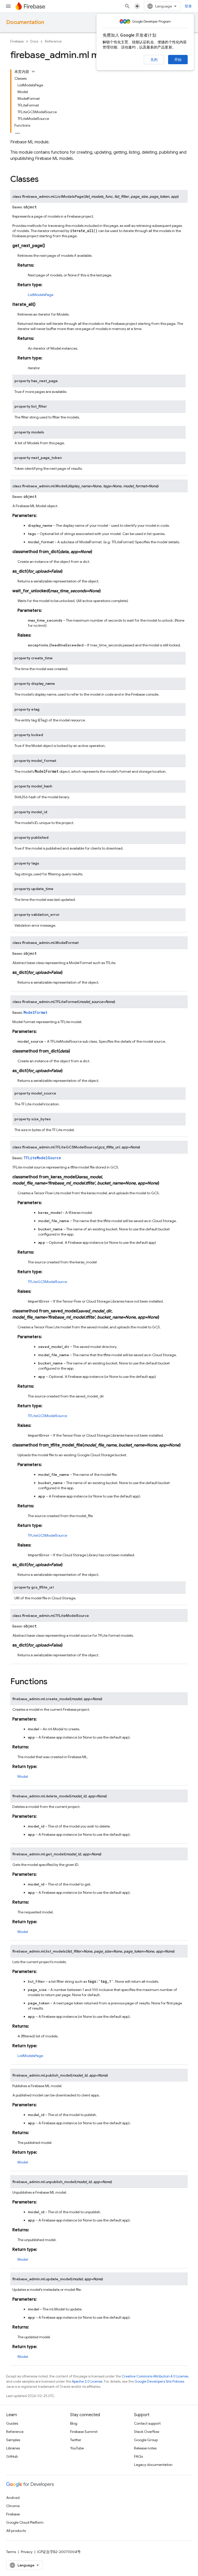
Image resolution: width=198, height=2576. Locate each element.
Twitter (76, 2440)
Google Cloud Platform (25, 2522)
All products (16, 2531)
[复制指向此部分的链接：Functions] (53, 1682)
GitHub (12, 2456)
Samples (13, 2440)
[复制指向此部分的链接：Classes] (44, 180)
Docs (34, 41)
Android (13, 2498)
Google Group (146, 2440)
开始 (178, 60)
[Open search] (127, 6)
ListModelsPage (41, 295)
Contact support (147, 2423)
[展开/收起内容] (33, 71)
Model (23, 1776)
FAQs (138, 2456)
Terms (11, 2552)
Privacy (27, 2552)
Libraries (13, 2448)
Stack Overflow (147, 2432)
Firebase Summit (84, 2432)
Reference (53, 41)
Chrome (13, 2506)
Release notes (145, 2448)
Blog (74, 2423)
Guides (12, 2423)
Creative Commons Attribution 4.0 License (155, 2376)
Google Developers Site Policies (159, 2381)
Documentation (25, 22)
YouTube (77, 2448)
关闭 (154, 60)
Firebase (17, 41)
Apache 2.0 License (87, 2381)
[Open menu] (8, 6)
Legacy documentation (153, 2465)
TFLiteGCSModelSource (47, 1282)
